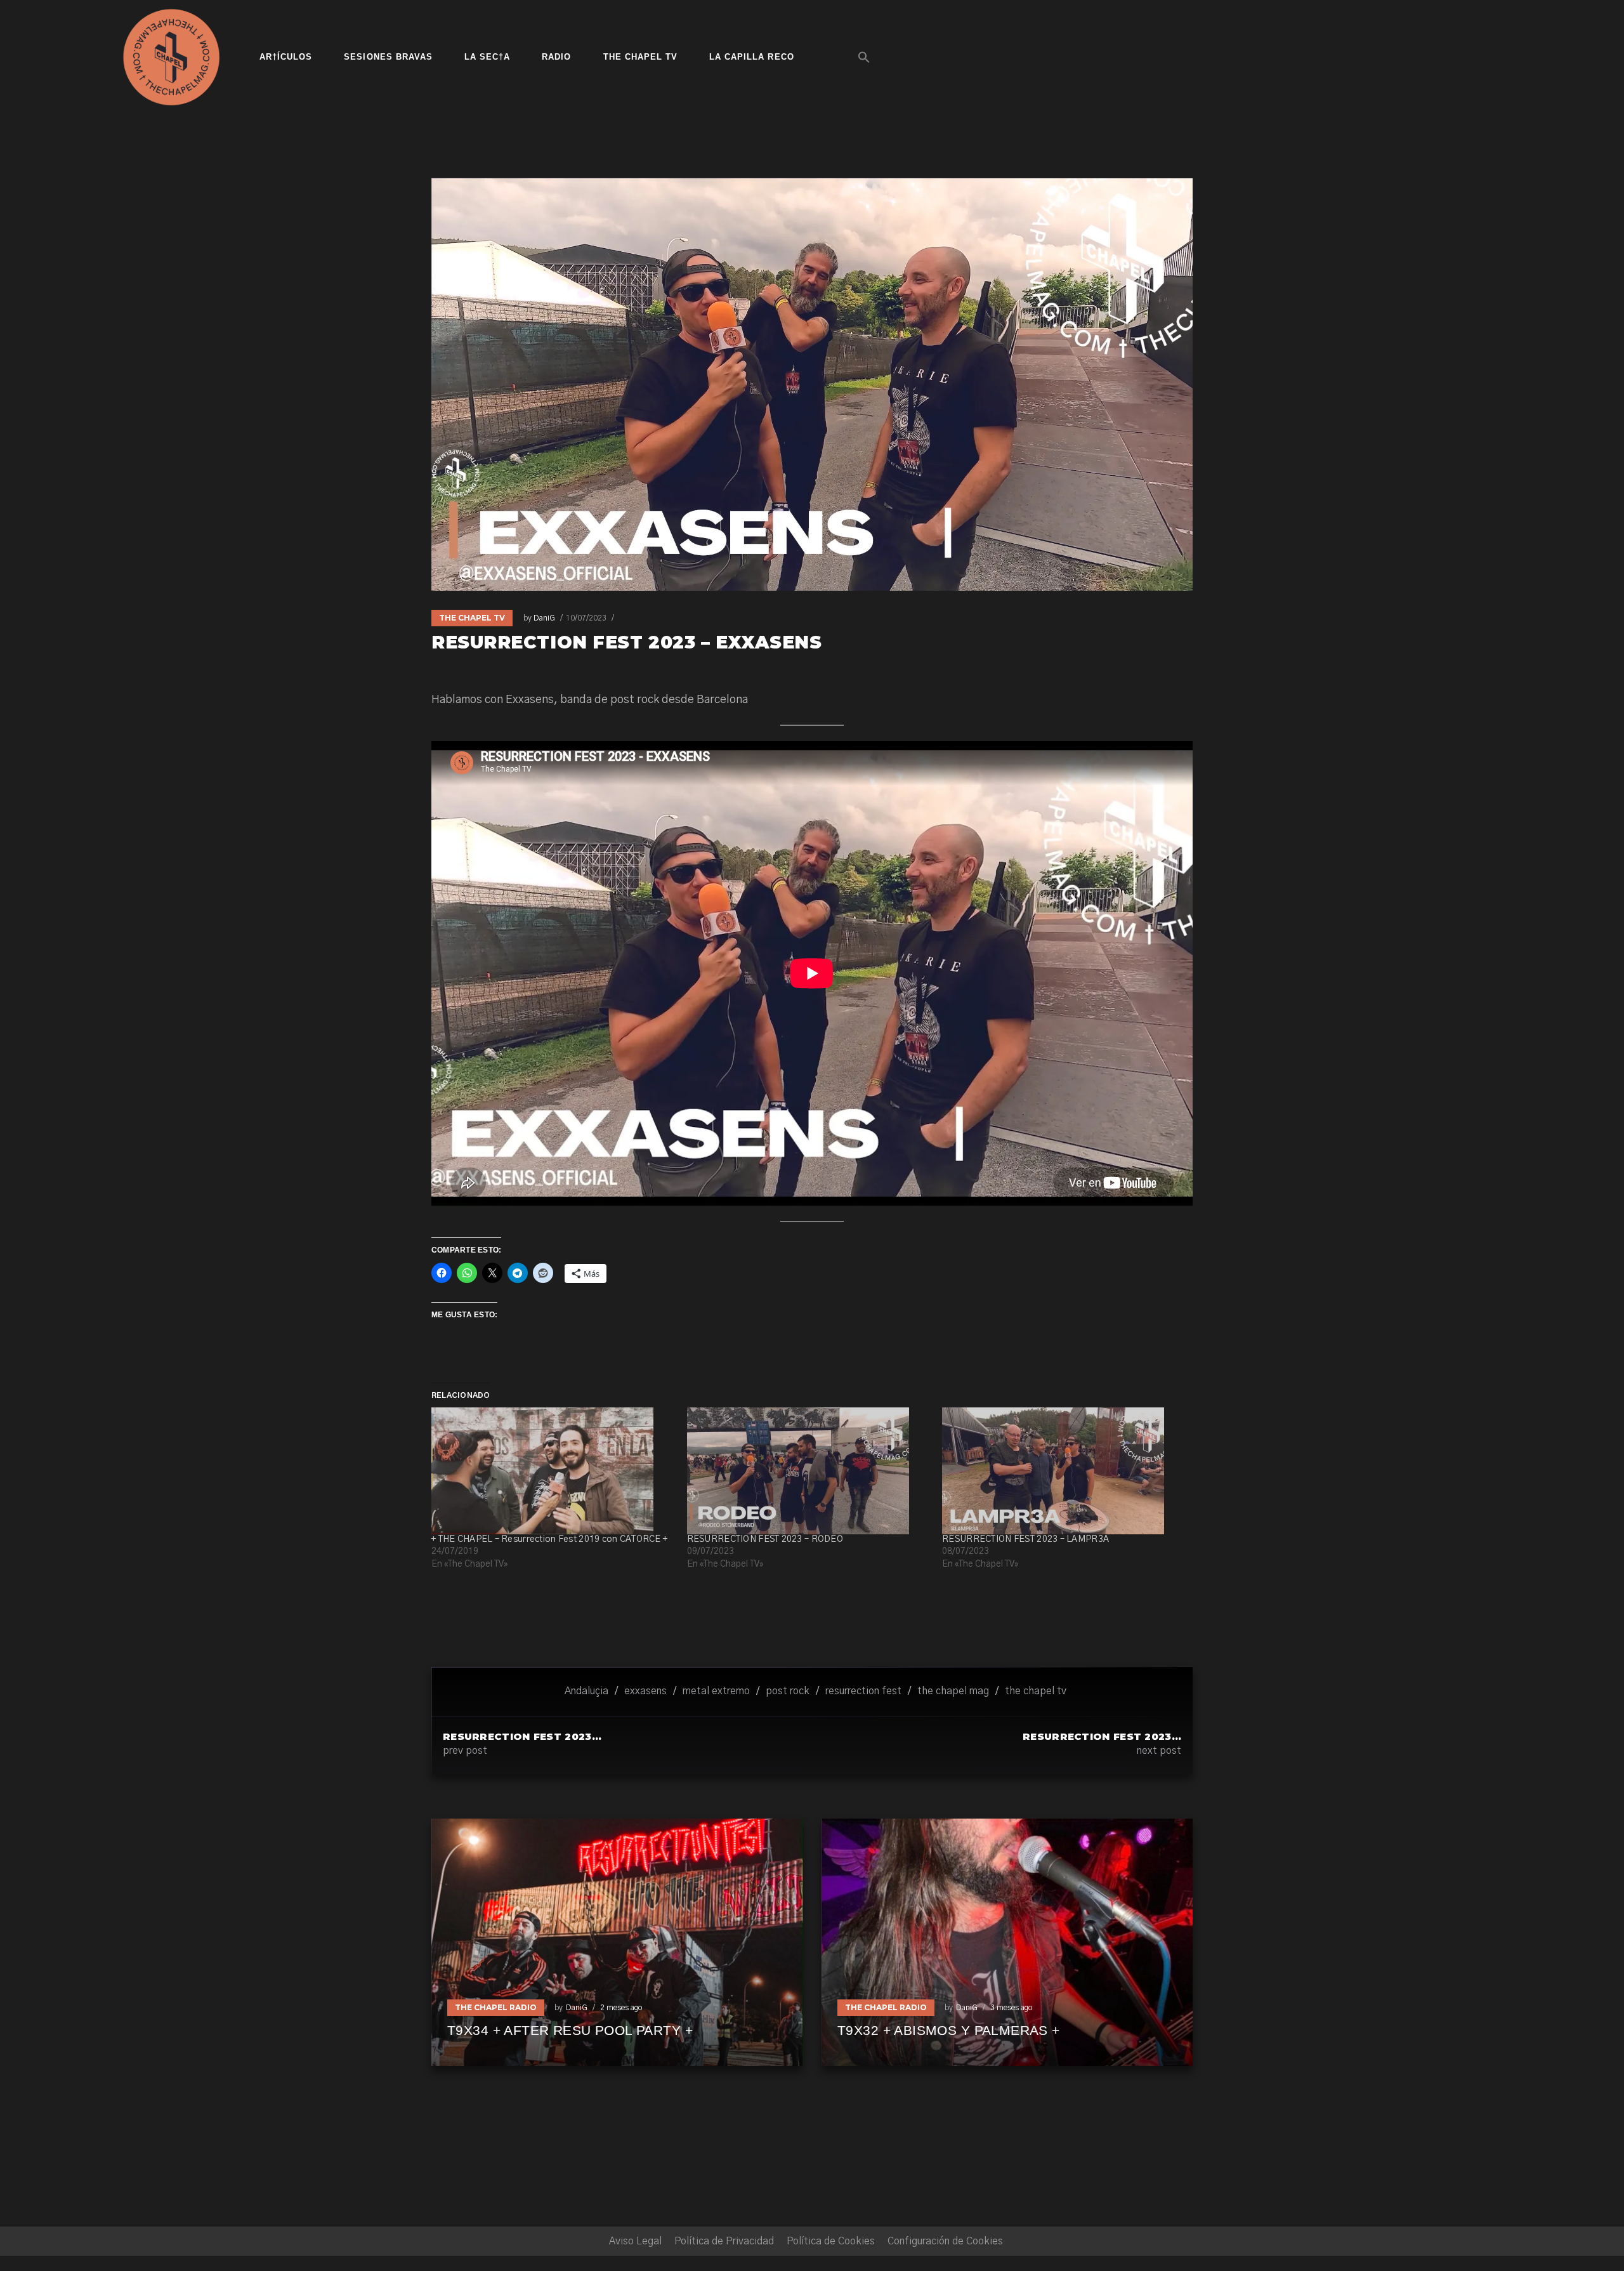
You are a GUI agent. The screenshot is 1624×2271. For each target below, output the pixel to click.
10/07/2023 (586, 618)
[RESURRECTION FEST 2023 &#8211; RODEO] (809, 1471)
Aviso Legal (635, 2241)
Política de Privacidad (724, 2241)
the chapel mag (953, 1691)
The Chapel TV (472, 618)
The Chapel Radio (496, 2007)
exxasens (645, 1691)
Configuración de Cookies (945, 2241)
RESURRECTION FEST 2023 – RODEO (765, 1539)
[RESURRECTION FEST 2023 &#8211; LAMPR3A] (1064, 1471)
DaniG (544, 618)
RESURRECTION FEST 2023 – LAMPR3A (1025, 1539)
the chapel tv (1036, 1691)
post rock (788, 1691)
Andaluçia (586, 1691)
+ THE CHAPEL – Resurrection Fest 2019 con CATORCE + (549, 1539)
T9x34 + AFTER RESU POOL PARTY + (570, 2030)
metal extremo (716, 1691)
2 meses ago (621, 2008)
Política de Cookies (831, 2241)
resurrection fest (863, 1691)
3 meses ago (1011, 2008)
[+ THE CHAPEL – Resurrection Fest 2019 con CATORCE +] (553, 1471)
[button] (864, 57)
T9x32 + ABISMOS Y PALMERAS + (949, 2030)
